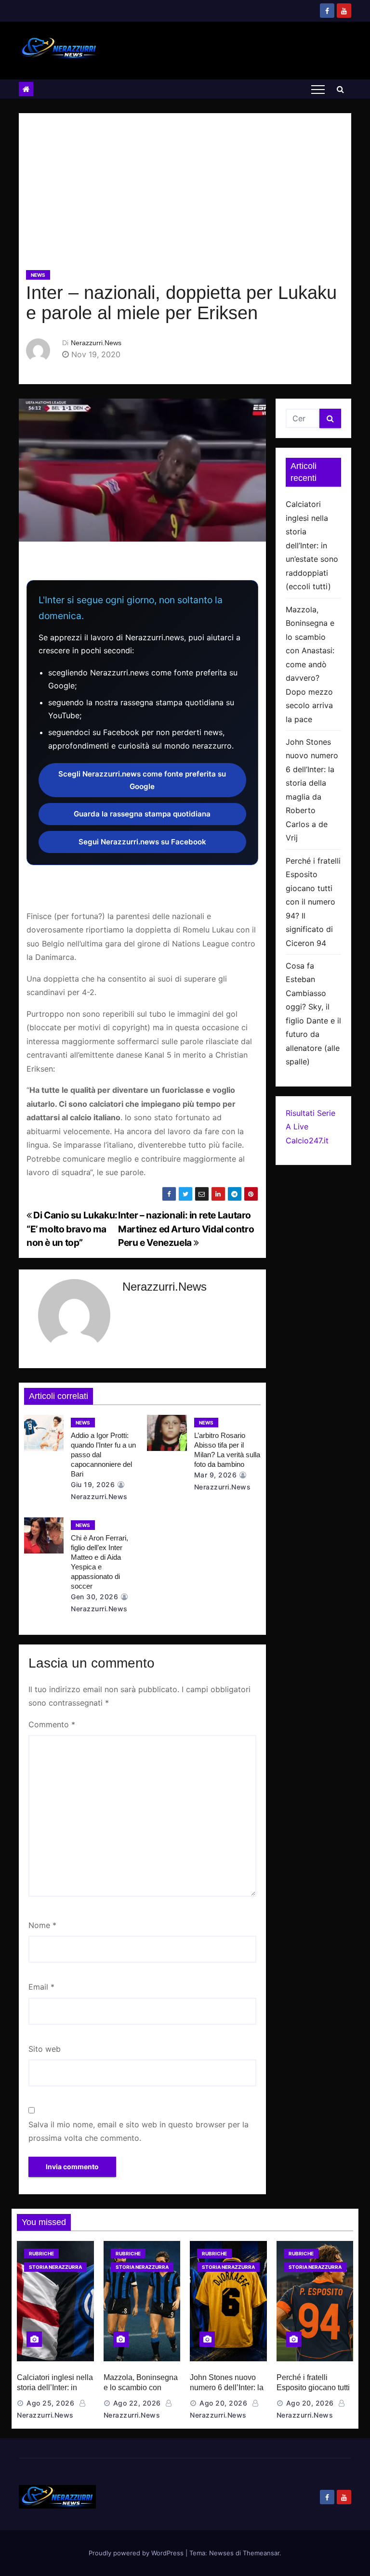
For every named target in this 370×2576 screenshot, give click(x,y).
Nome (42, 1925)
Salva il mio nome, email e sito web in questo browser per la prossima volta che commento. (139, 2131)
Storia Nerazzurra (55, 2267)
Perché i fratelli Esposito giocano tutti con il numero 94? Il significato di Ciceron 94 (313, 902)
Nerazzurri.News (96, 343)
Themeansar (261, 2553)
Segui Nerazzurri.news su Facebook (142, 842)
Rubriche (41, 2253)
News (38, 275)
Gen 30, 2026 (94, 1597)
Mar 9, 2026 (216, 1475)
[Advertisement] (185, 195)
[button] (340, 89)
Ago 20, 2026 (223, 2403)
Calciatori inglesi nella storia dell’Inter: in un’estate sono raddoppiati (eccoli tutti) (312, 545)
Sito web (45, 2049)
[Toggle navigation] (318, 89)
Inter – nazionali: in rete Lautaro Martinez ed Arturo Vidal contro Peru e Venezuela (186, 1229)
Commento (52, 1724)
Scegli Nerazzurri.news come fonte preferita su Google (142, 780)
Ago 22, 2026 (137, 2403)
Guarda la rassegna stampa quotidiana (142, 814)
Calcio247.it (307, 1140)
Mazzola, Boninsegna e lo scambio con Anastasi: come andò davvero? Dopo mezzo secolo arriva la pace (310, 664)
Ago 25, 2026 (50, 2403)
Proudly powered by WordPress (137, 2553)
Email (41, 1987)
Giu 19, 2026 (93, 1484)
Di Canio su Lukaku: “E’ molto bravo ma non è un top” (72, 1229)
